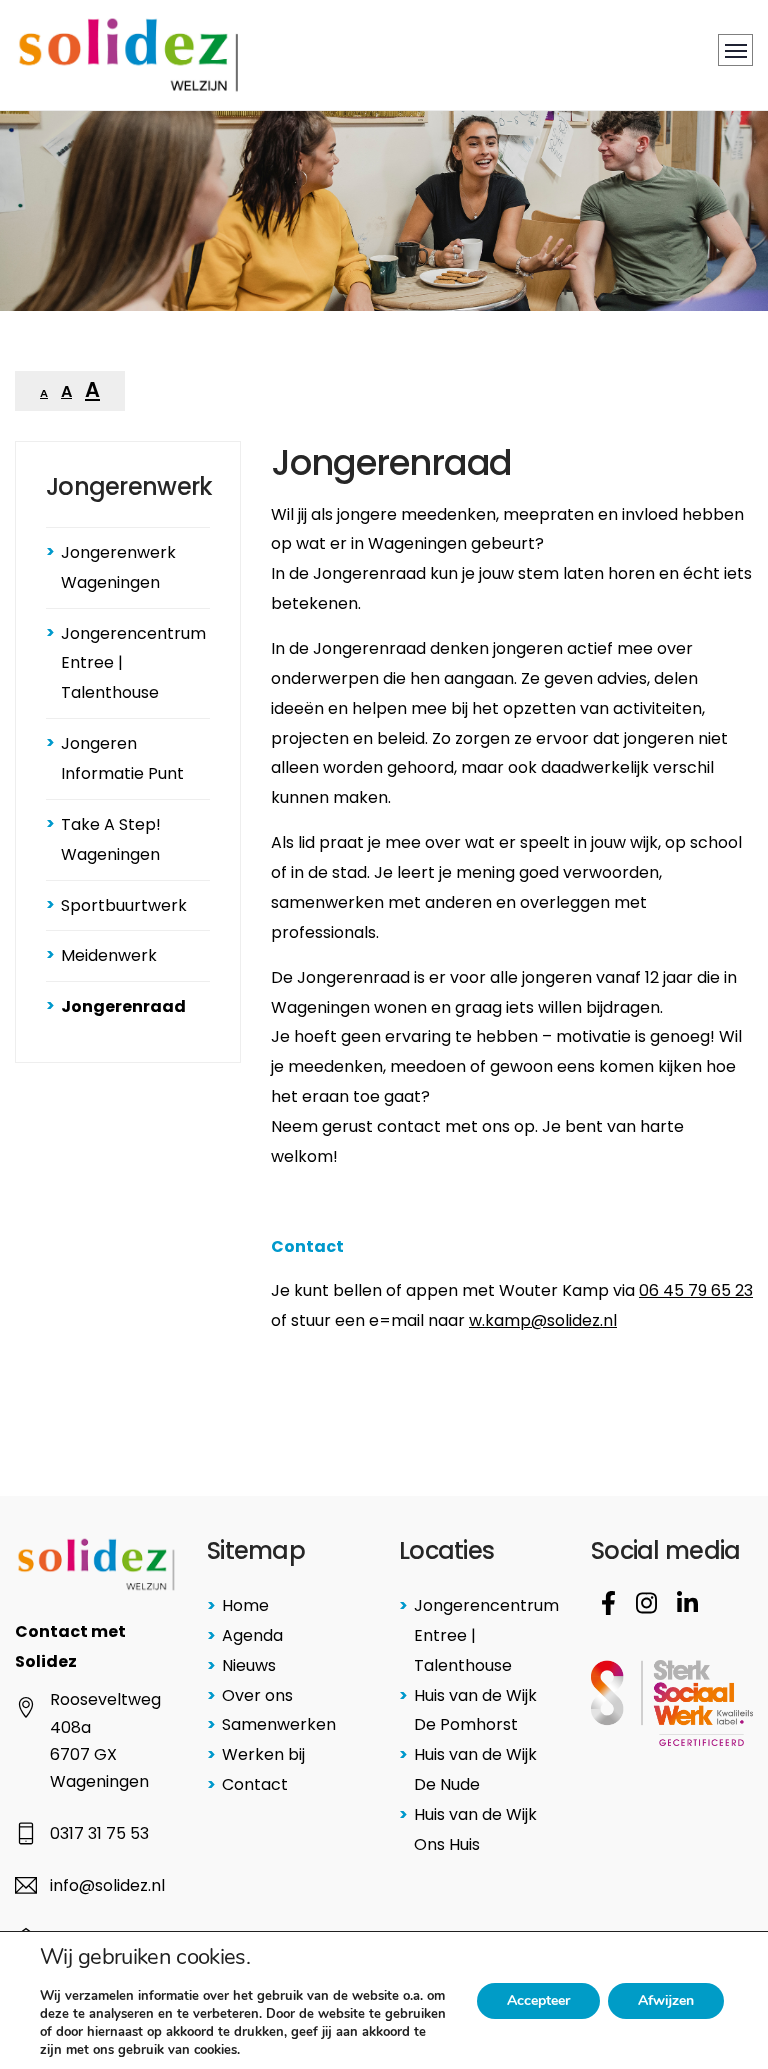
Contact (255, 1784)
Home (245, 1605)
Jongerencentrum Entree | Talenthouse (133, 663)
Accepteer (538, 2000)
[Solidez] (128, 55)
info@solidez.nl (107, 1885)
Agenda (252, 1635)
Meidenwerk (109, 955)
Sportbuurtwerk (124, 905)
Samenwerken (279, 1724)
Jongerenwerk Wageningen (118, 567)
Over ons (257, 1695)
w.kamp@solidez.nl (543, 1320)
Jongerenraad (123, 1006)
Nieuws (249, 1665)
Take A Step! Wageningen (111, 839)
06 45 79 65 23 (696, 1290)
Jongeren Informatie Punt (122, 758)
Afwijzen (666, 2000)
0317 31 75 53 (99, 1833)
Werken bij (263, 1754)
